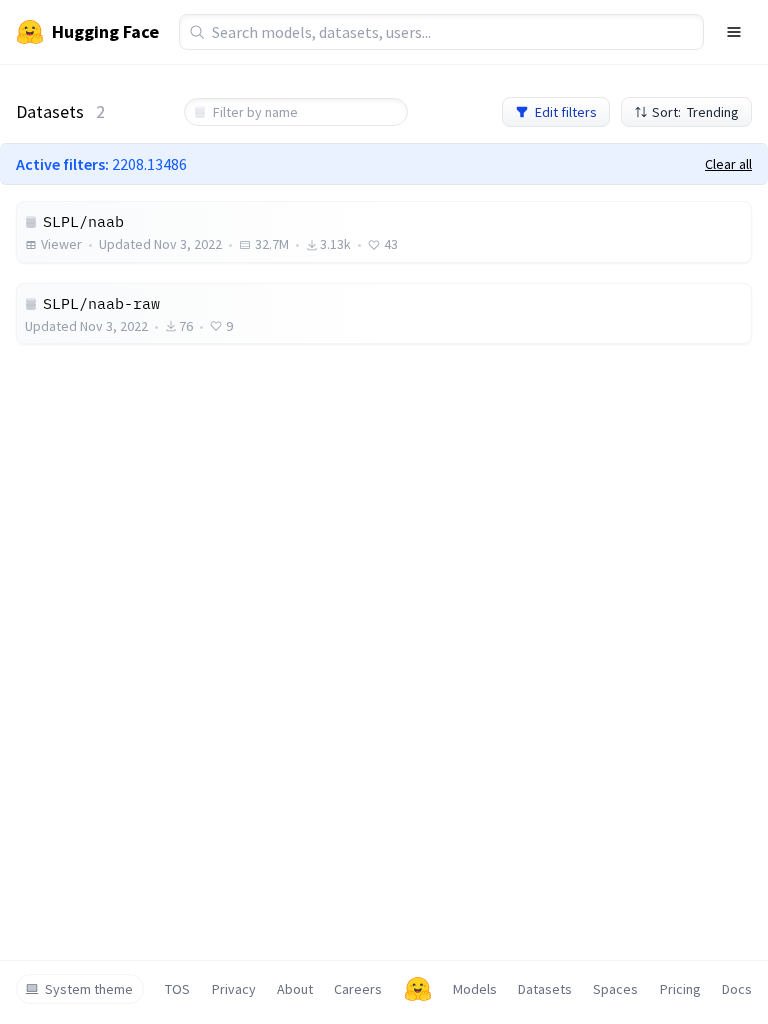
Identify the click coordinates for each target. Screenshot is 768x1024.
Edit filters (566, 112)
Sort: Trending (695, 112)
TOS (177, 989)
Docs (737, 989)
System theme (89, 989)
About (295, 989)
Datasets (545, 989)
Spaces (615, 989)
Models (475, 989)
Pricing (680, 989)
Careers (358, 989)
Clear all (728, 164)
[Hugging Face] (418, 989)
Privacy (234, 989)
